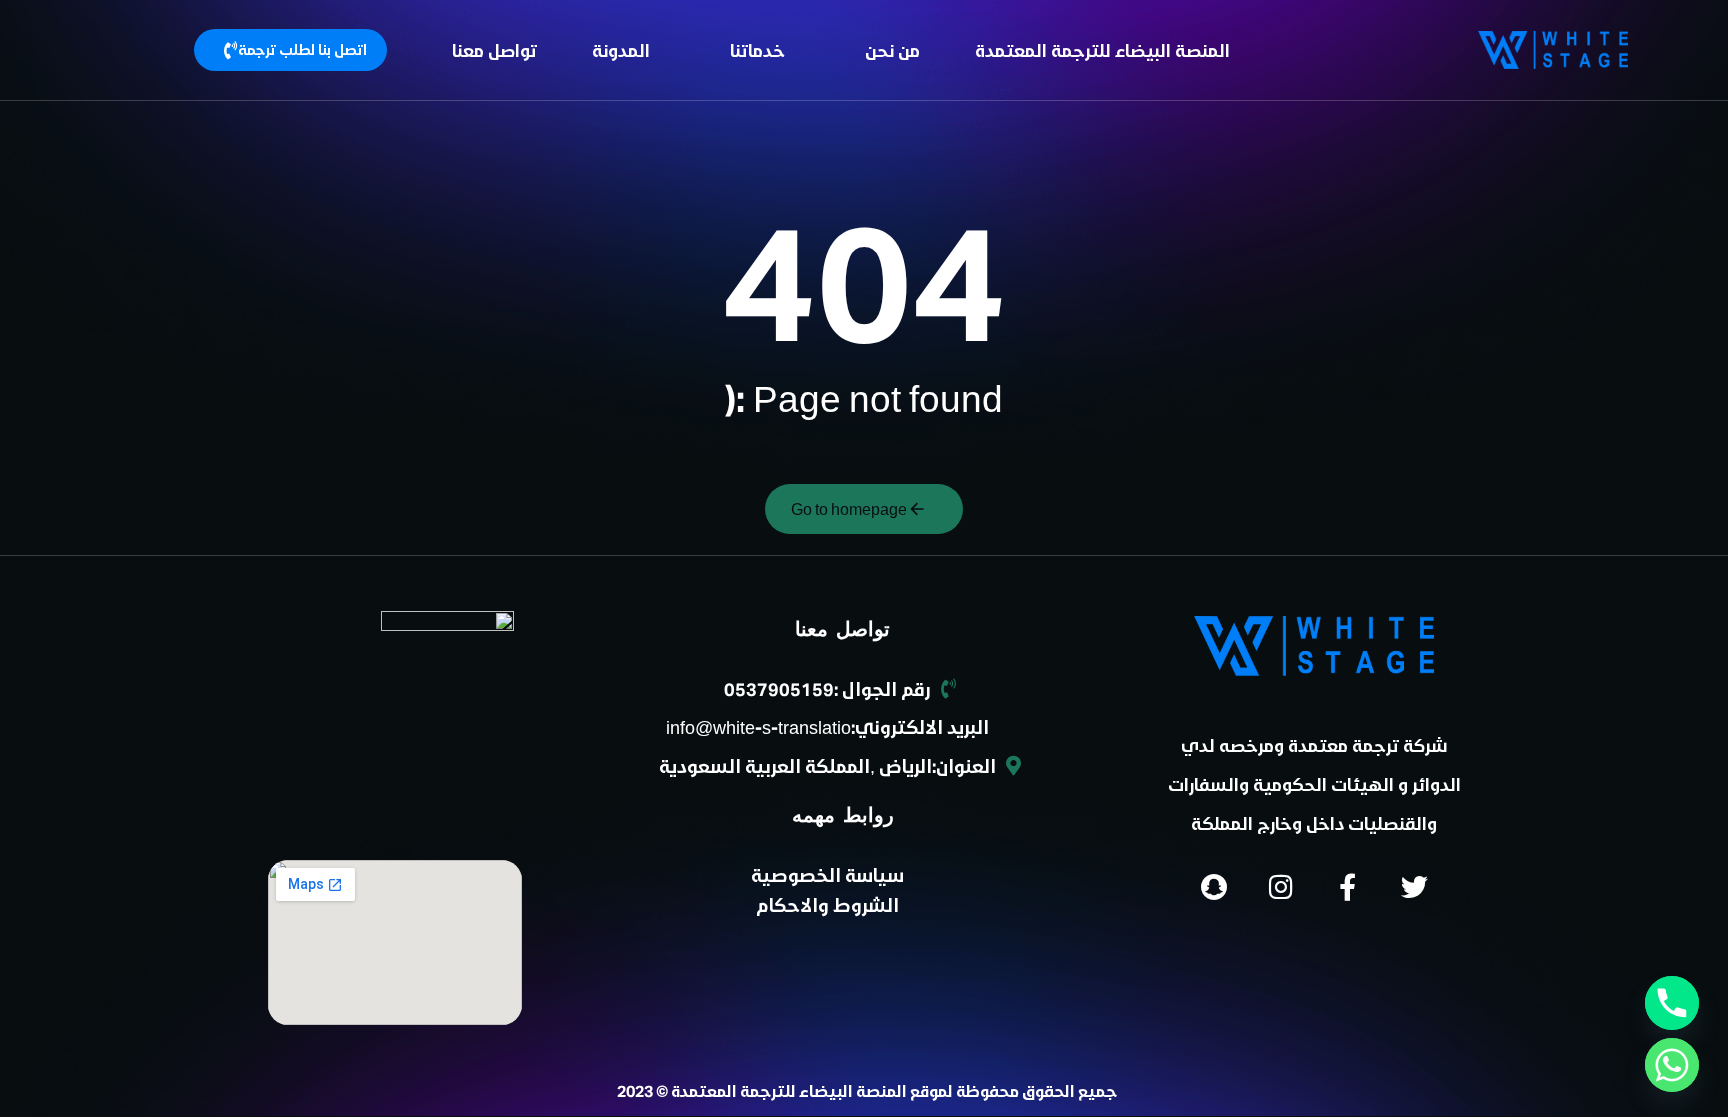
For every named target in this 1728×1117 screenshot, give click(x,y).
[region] (260, 133)
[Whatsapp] (1672, 1065)
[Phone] (1672, 1003)
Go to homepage (849, 508)
